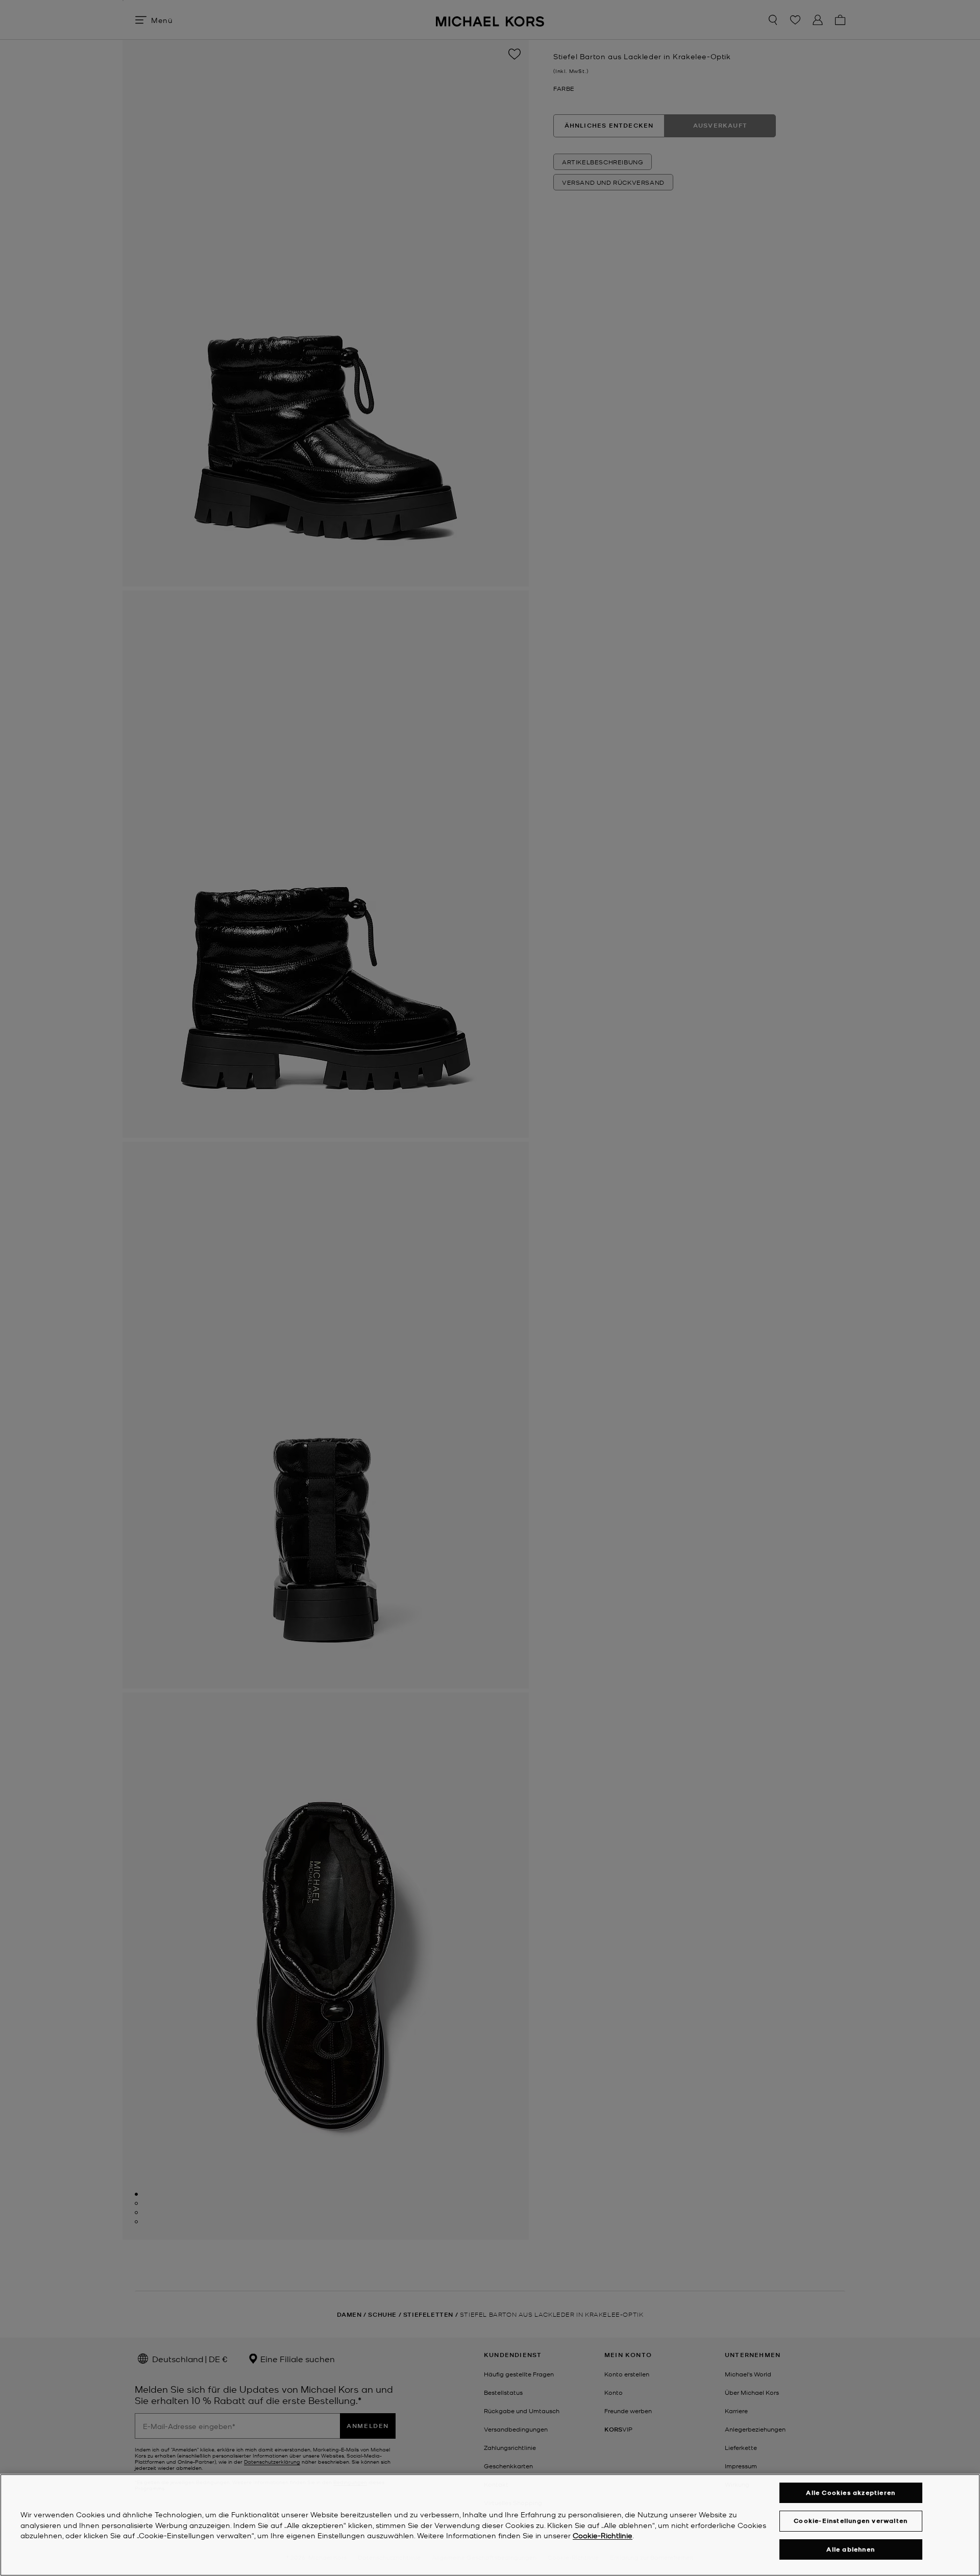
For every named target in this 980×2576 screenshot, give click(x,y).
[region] (490, 2525)
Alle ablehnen (851, 2549)
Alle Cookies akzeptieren (851, 2493)
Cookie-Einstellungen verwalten (851, 2521)
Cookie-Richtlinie (603, 2536)
